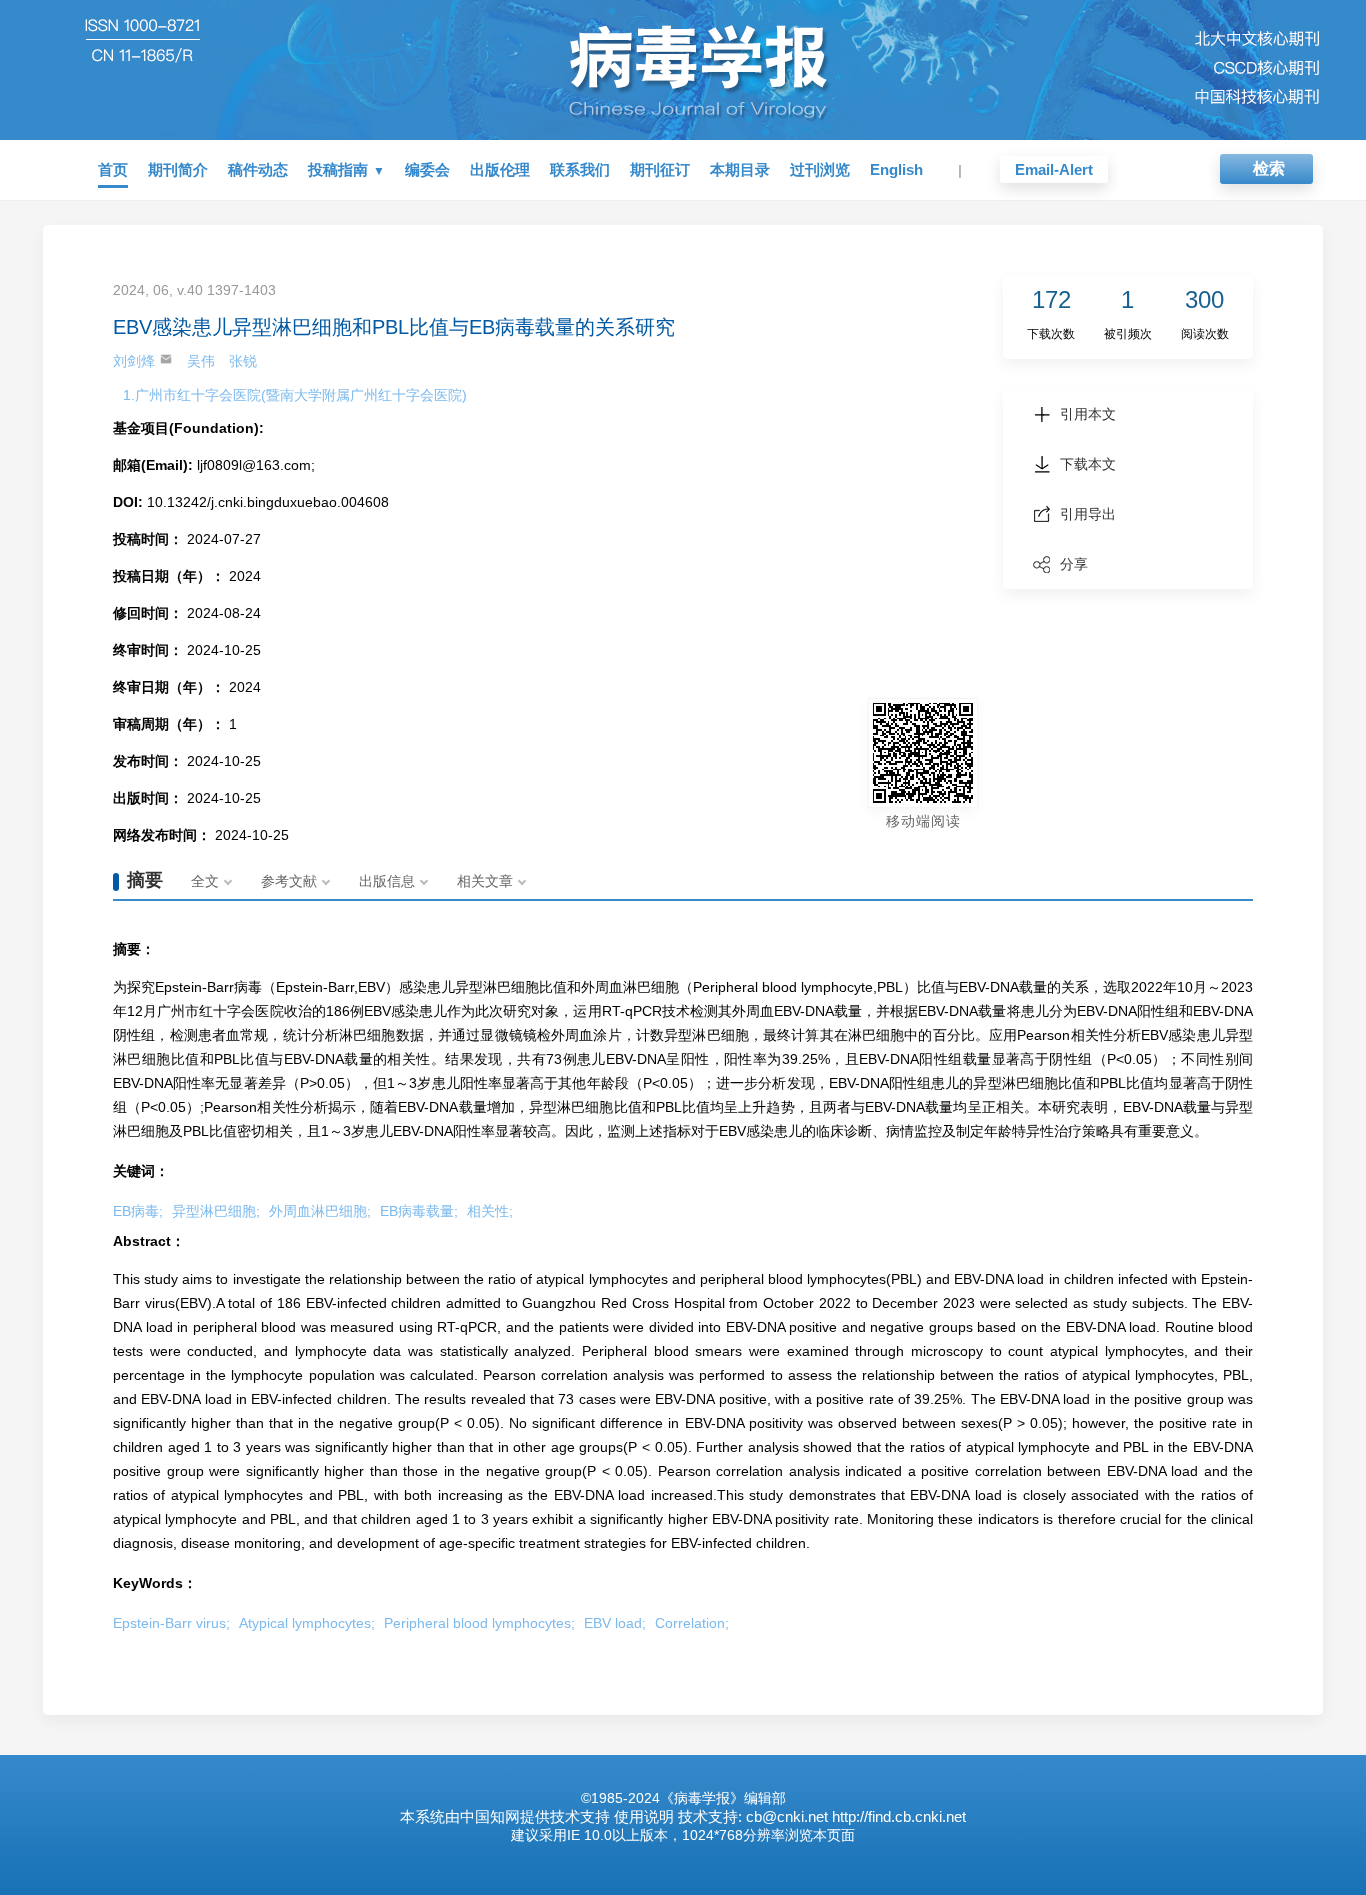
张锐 (243, 361)
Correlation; (692, 1623)
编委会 (427, 169)
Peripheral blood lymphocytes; (479, 1623)
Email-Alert (1054, 169)
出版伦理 (500, 169)
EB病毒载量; (419, 1211)
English (896, 169)
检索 (1269, 168)
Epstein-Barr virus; (171, 1623)
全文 (205, 881)
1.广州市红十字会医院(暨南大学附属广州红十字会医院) (295, 395)
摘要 (145, 880)
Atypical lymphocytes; (307, 1623)
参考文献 (289, 881)
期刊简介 (178, 169)
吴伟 (201, 361)
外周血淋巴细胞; (320, 1211)
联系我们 (580, 169)
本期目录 (740, 169)
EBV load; (615, 1623)
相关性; (490, 1211)
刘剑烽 (136, 361)
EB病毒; (138, 1211)
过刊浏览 (820, 169)
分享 (1074, 564)
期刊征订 (660, 169)
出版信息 (387, 881)
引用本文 (1088, 414)
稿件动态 (258, 169)
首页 (113, 169)
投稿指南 (338, 169)
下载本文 (1088, 464)
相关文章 (485, 881)
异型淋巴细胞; (216, 1211)
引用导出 (1088, 514)
